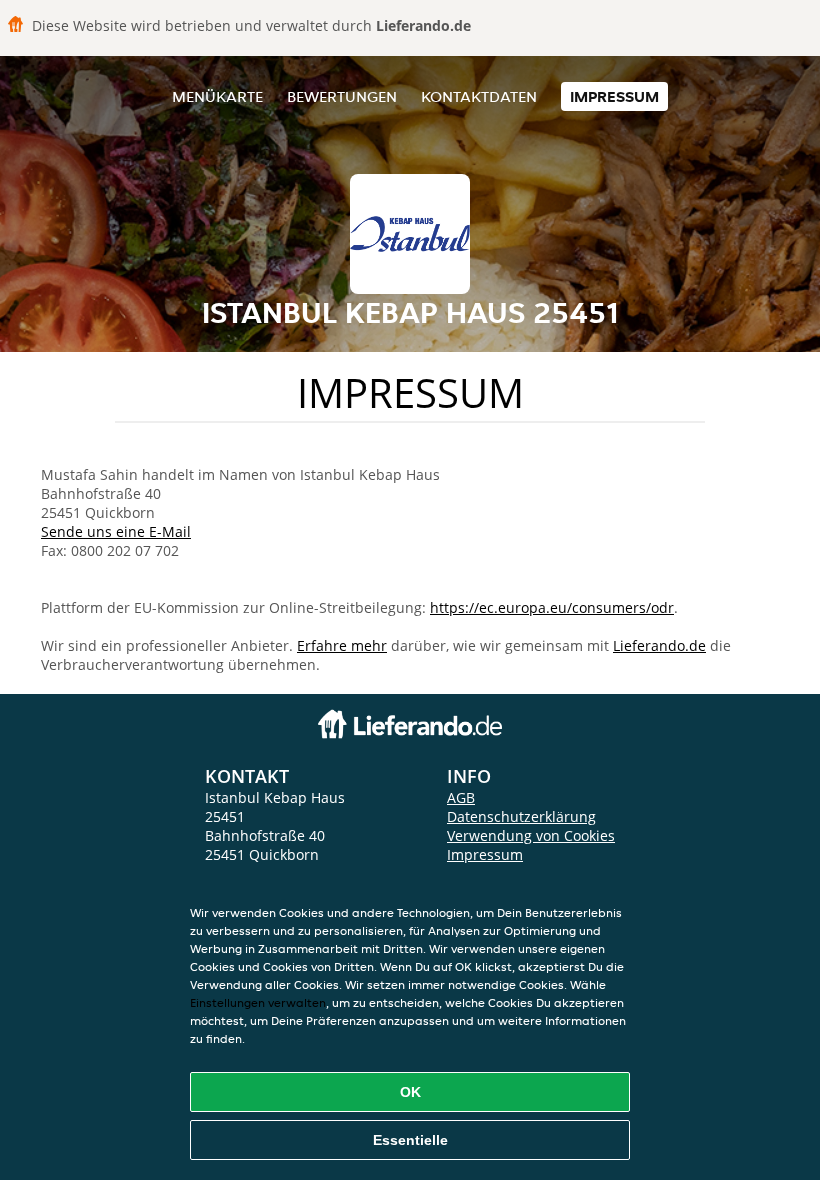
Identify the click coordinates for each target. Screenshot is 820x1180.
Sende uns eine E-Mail (116, 531)
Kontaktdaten (479, 96)
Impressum (614, 96)
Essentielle (410, 1140)
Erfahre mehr (342, 645)
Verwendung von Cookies (531, 835)
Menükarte (217, 96)
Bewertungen (342, 96)
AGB (461, 797)
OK (410, 1092)
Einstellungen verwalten (258, 1002)
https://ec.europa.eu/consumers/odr (552, 607)
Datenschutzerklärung (521, 816)
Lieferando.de (659, 645)
